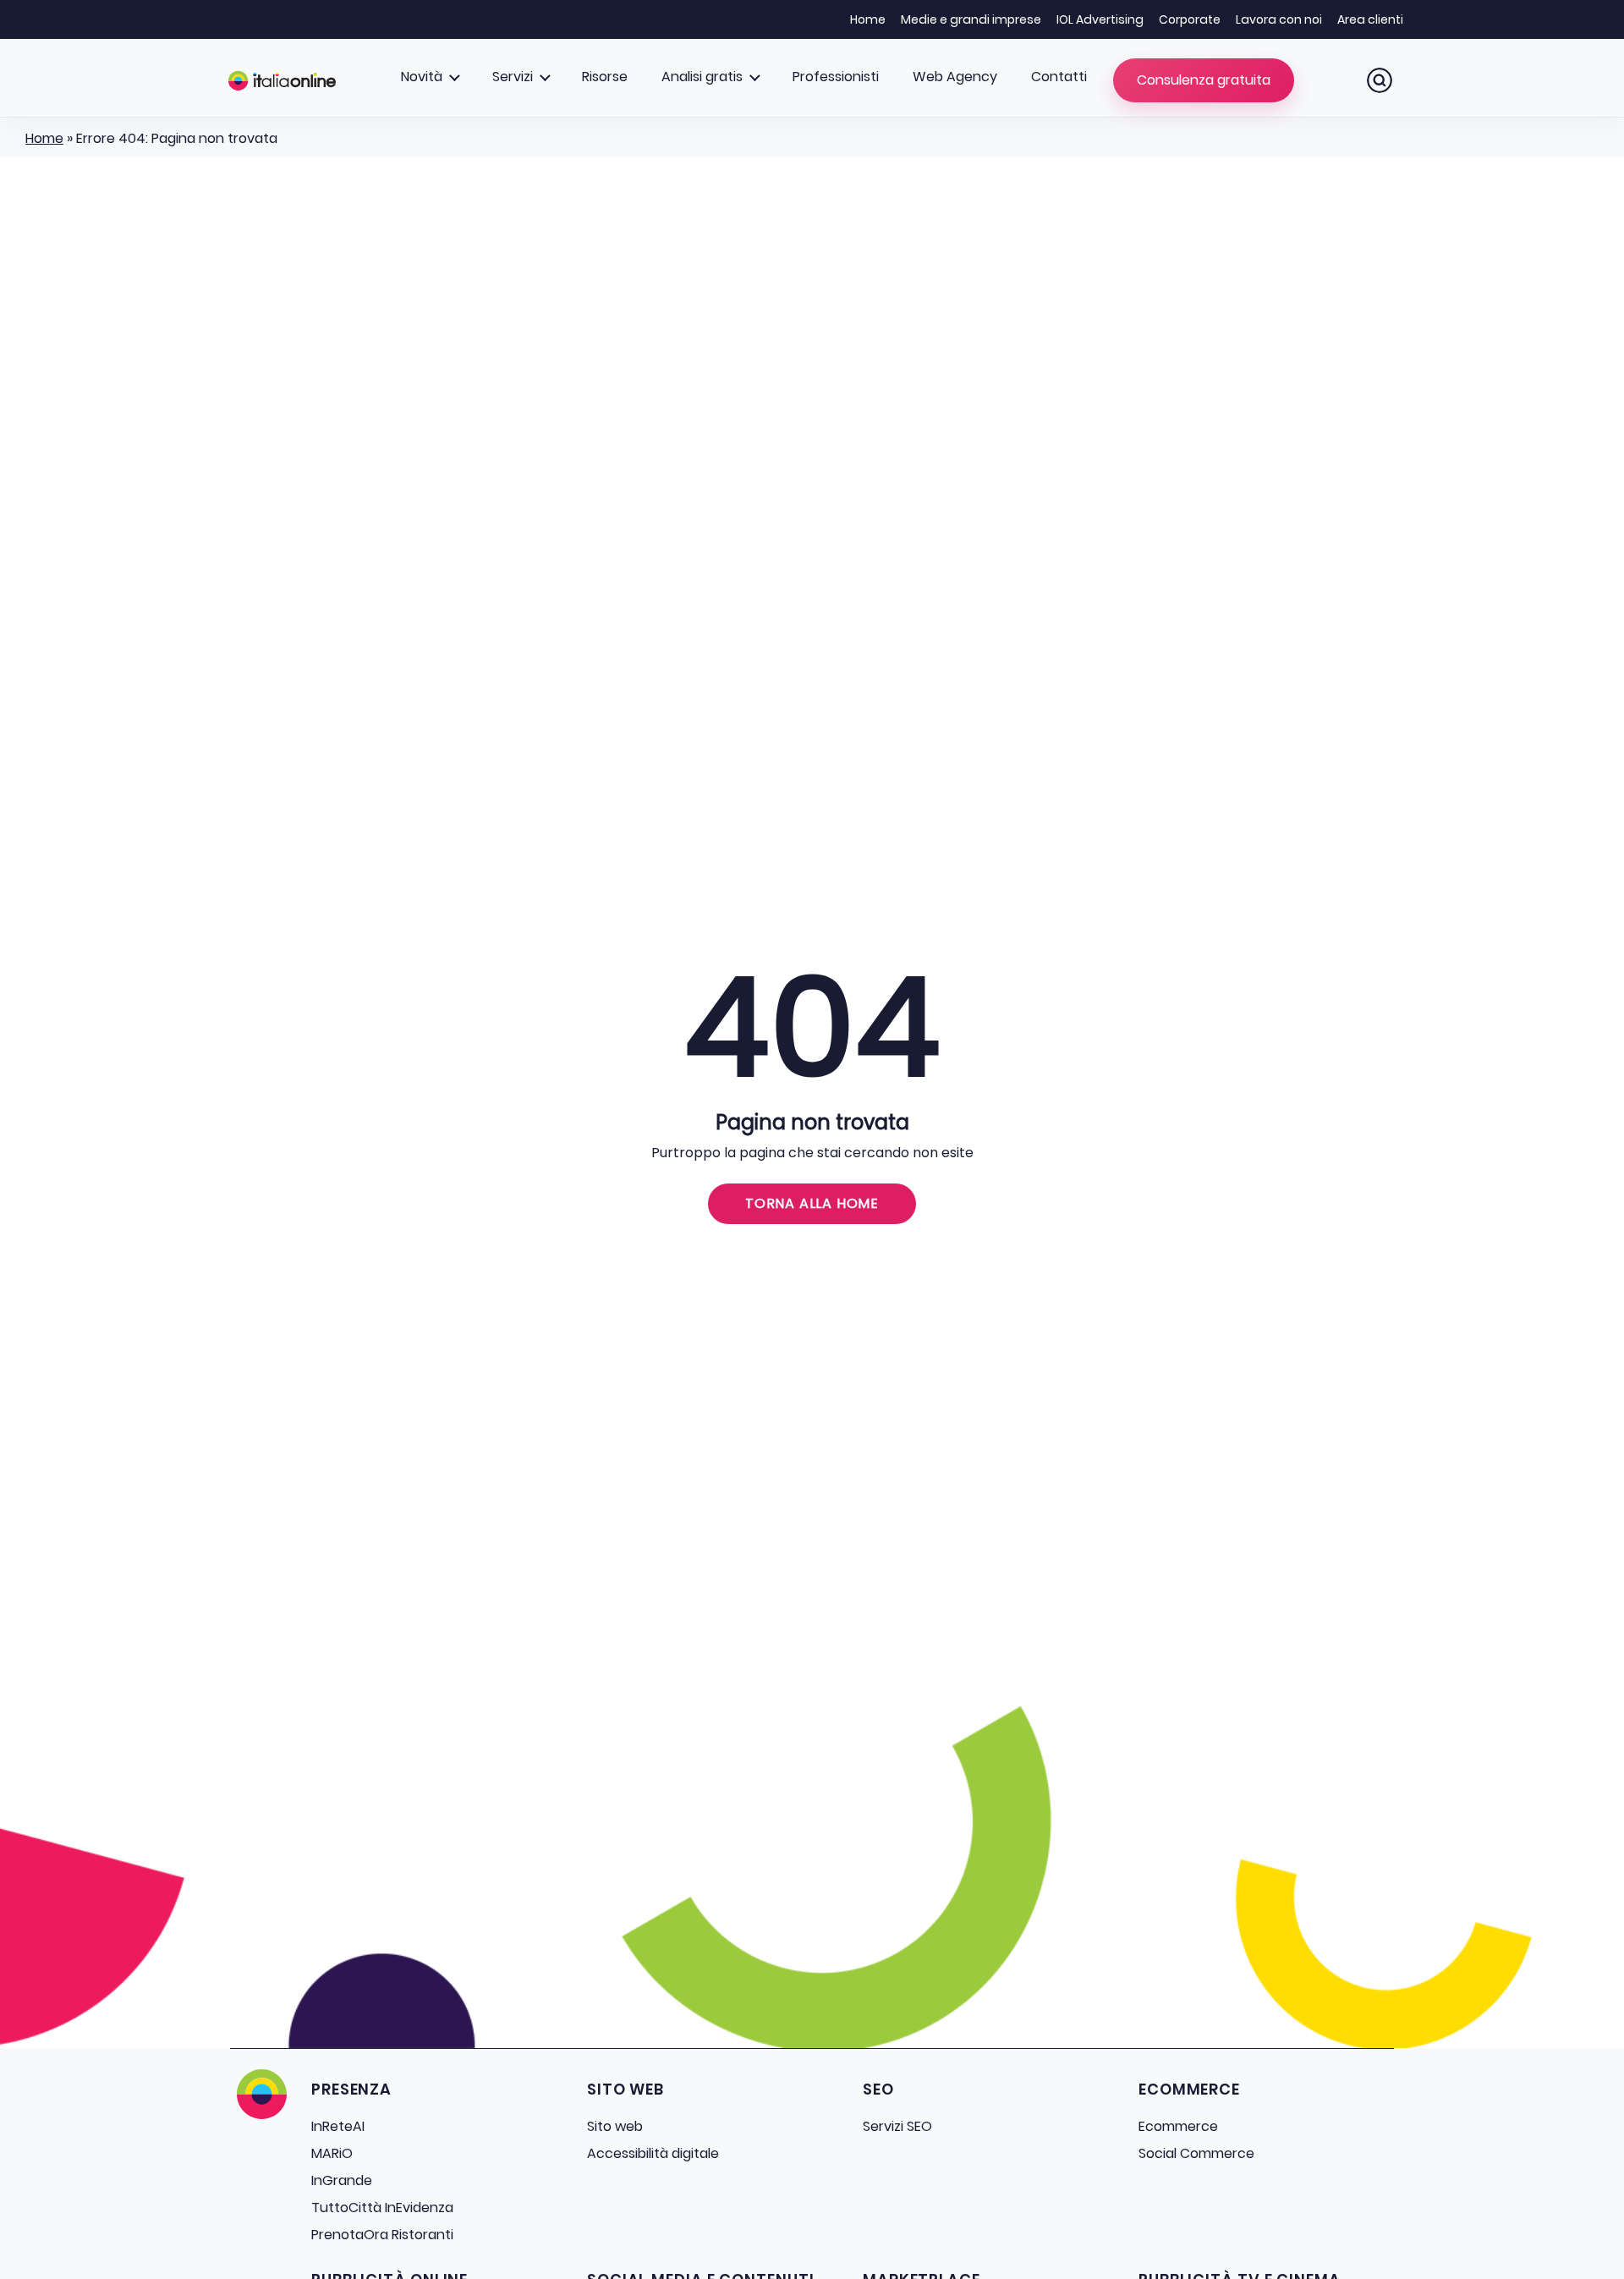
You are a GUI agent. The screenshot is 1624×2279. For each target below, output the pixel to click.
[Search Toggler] (1380, 80)
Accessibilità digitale (653, 2153)
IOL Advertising (1100, 19)
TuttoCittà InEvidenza (382, 2208)
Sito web (615, 2126)
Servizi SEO (897, 2126)
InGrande (342, 2180)
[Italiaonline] (282, 80)
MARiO (332, 2153)
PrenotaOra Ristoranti (382, 2235)
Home (868, 19)
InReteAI (338, 2126)
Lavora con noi (1279, 19)
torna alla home (812, 1203)
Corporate (1190, 19)
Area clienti (1370, 19)
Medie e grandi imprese (971, 19)
